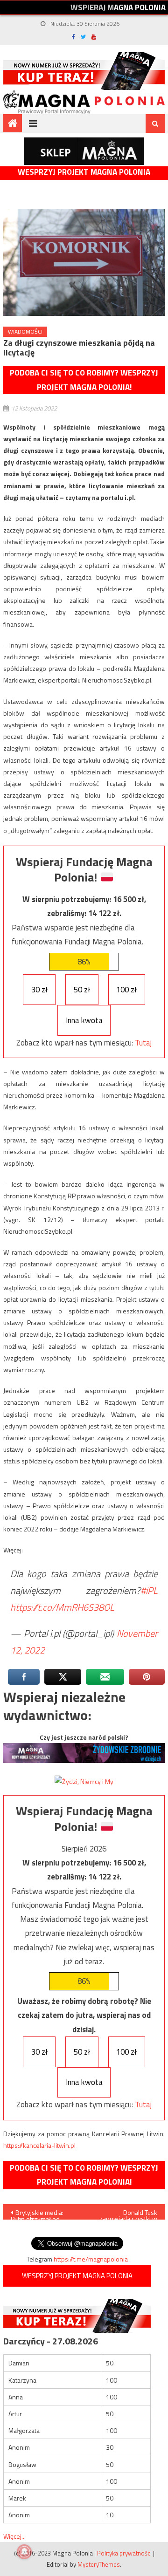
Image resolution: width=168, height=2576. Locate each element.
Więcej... (14, 2536)
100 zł (126, 990)
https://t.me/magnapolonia (91, 2259)
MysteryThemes (99, 2564)
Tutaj (143, 1043)
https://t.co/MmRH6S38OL (62, 1607)
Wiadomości (25, 331)
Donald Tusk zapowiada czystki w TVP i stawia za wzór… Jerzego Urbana (126, 2214)
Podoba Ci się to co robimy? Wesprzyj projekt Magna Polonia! (84, 380)
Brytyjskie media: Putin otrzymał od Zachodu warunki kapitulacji (37, 2214)
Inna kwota (84, 1020)
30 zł (39, 990)
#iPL (149, 1590)
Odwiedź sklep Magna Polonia (84, 151)
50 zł (82, 990)
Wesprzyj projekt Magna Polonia (84, 172)
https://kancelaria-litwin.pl (39, 2145)
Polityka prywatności (124, 2553)
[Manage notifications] (24, 2552)
